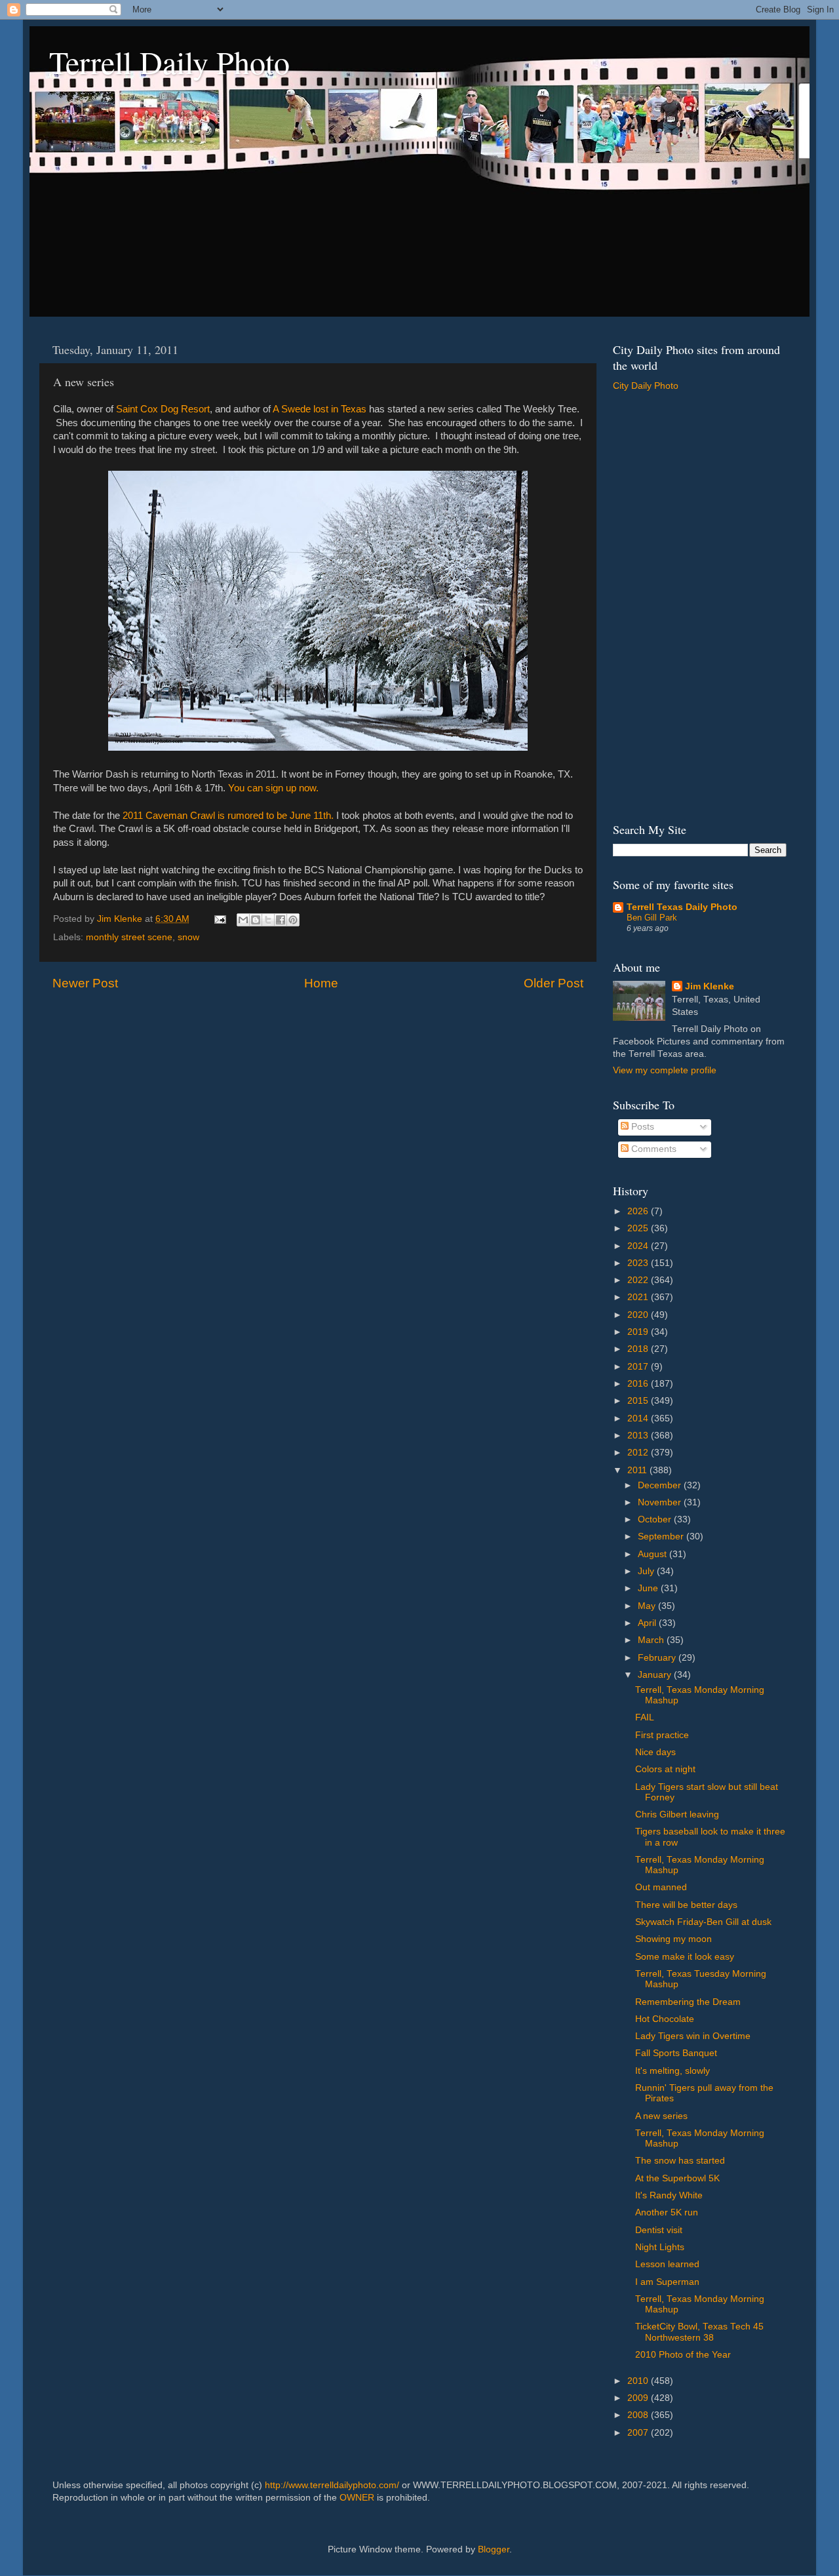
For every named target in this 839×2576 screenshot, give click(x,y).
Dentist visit (659, 2230)
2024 (639, 1246)
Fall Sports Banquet (676, 2053)
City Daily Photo (646, 386)
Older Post (554, 983)
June (649, 1588)
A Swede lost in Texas (320, 409)
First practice (662, 1735)
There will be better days (686, 1905)
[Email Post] (219, 919)
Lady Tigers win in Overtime (693, 2036)
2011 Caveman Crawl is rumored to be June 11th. (228, 816)
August (654, 1554)
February (658, 1658)
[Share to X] (268, 920)
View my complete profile (665, 1070)
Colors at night (665, 1769)
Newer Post (85, 983)
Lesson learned (667, 2264)
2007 (639, 2433)
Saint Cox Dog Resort (163, 409)
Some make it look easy (685, 1957)
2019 (639, 1332)
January (656, 1675)
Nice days (655, 1752)
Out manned (661, 1887)
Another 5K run (667, 2212)
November (661, 1502)
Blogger (494, 2549)
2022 (639, 1280)
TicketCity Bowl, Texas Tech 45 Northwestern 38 (699, 2332)
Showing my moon (673, 1939)
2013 (639, 1436)
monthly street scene (129, 937)
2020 (639, 1315)
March (652, 1640)
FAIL (645, 1717)
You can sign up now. (273, 788)
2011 (638, 1470)
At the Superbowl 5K (677, 2178)
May (648, 1606)
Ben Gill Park (652, 918)
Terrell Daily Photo (169, 62)
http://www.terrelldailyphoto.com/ (332, 2485)
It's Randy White (669, 2195)
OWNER (357, 2498)
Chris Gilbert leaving (677, 1814)
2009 (639, 2398)
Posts (641, 1127)
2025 (639, 1228)
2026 (639, 1211)
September (662, 1536)
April (648, 1623)
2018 (639, 1349)
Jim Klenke (710, 986)
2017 (639, 1367)
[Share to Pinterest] (293, 920)
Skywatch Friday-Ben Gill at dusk (703, 1922)
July (647, 1571)
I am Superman (667, 2282)
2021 (639, 1297)
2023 (639, 1263)
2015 (639, 1401)
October (656, 1519)
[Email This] (243, 920)
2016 (639, 1384)
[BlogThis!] (256, 920)
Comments (653, 1149)
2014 (639, 1418)
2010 (639, 2381)
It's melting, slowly (673, 2071)
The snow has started (680, 2161)
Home (321, 983)
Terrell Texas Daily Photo (682, 907)
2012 (639, 1453)
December (661, 1485)
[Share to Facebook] (281, 920)
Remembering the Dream (688, 2002)
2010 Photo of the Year (683, 2355)
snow (188, 937)
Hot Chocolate (665, 2019)
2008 (639, 2415)
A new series (661, 2116)
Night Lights (660, 2247)
